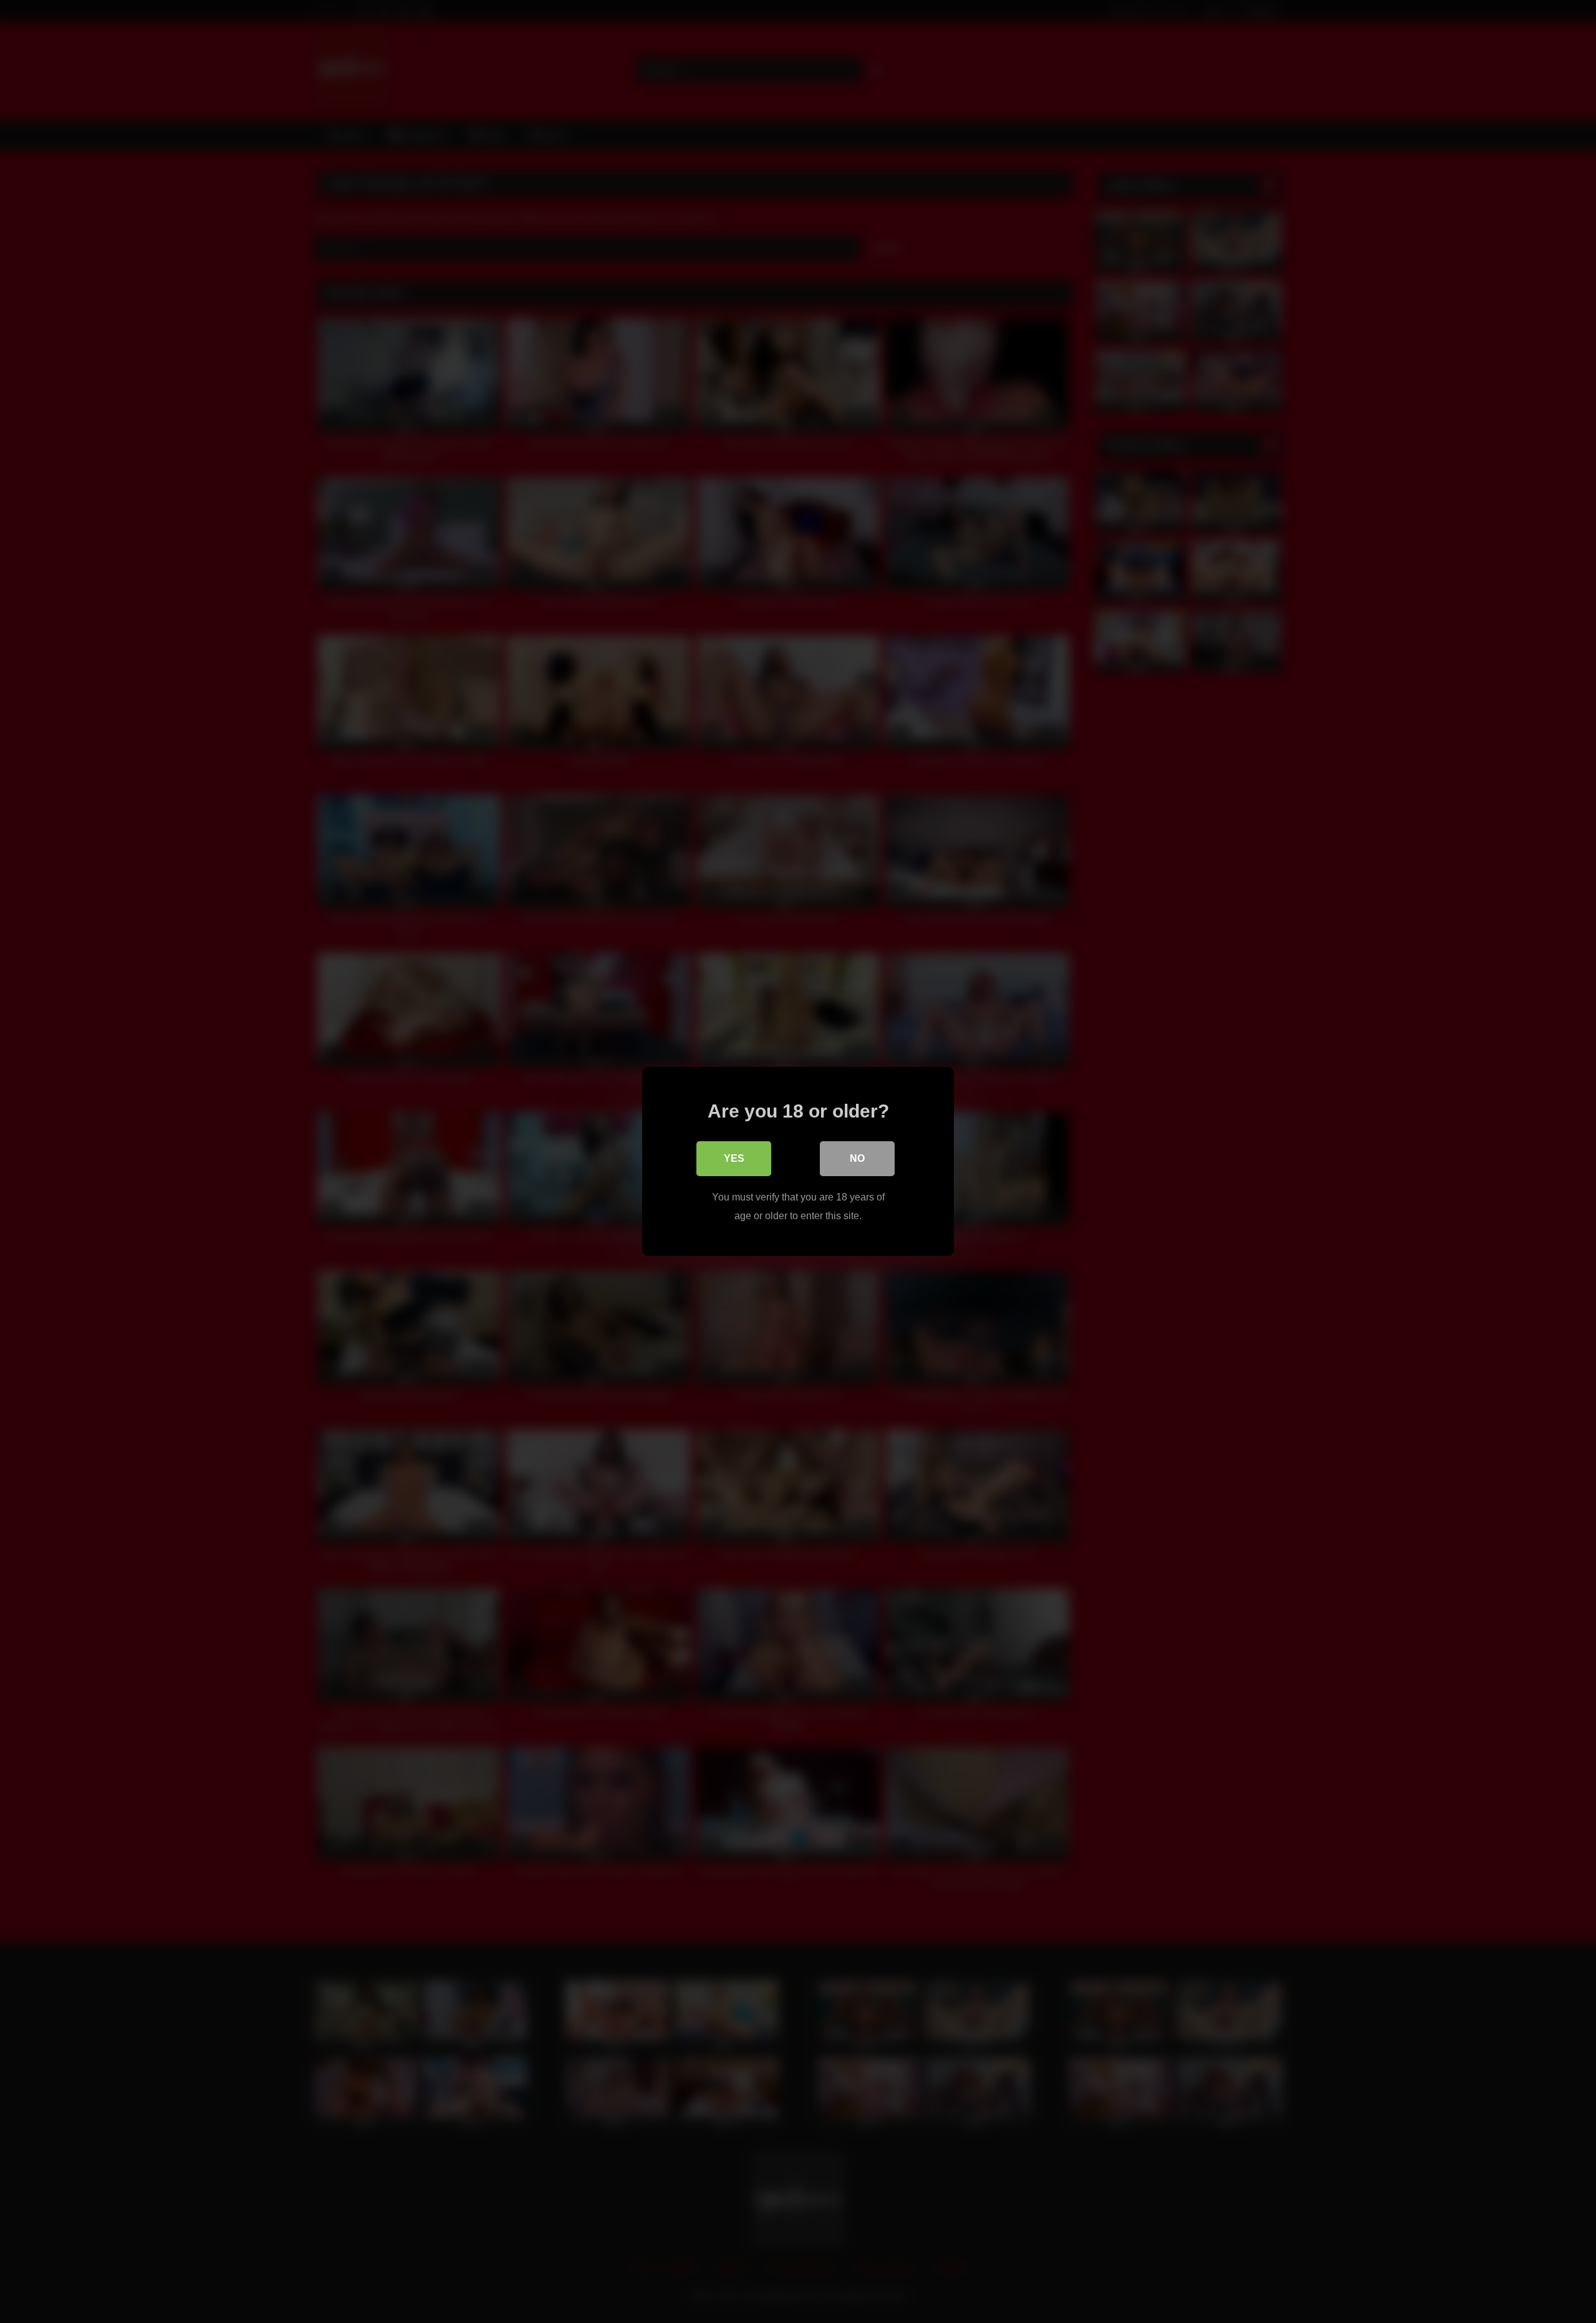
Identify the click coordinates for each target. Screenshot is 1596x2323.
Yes (734, 1158)
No (857, 1158)
